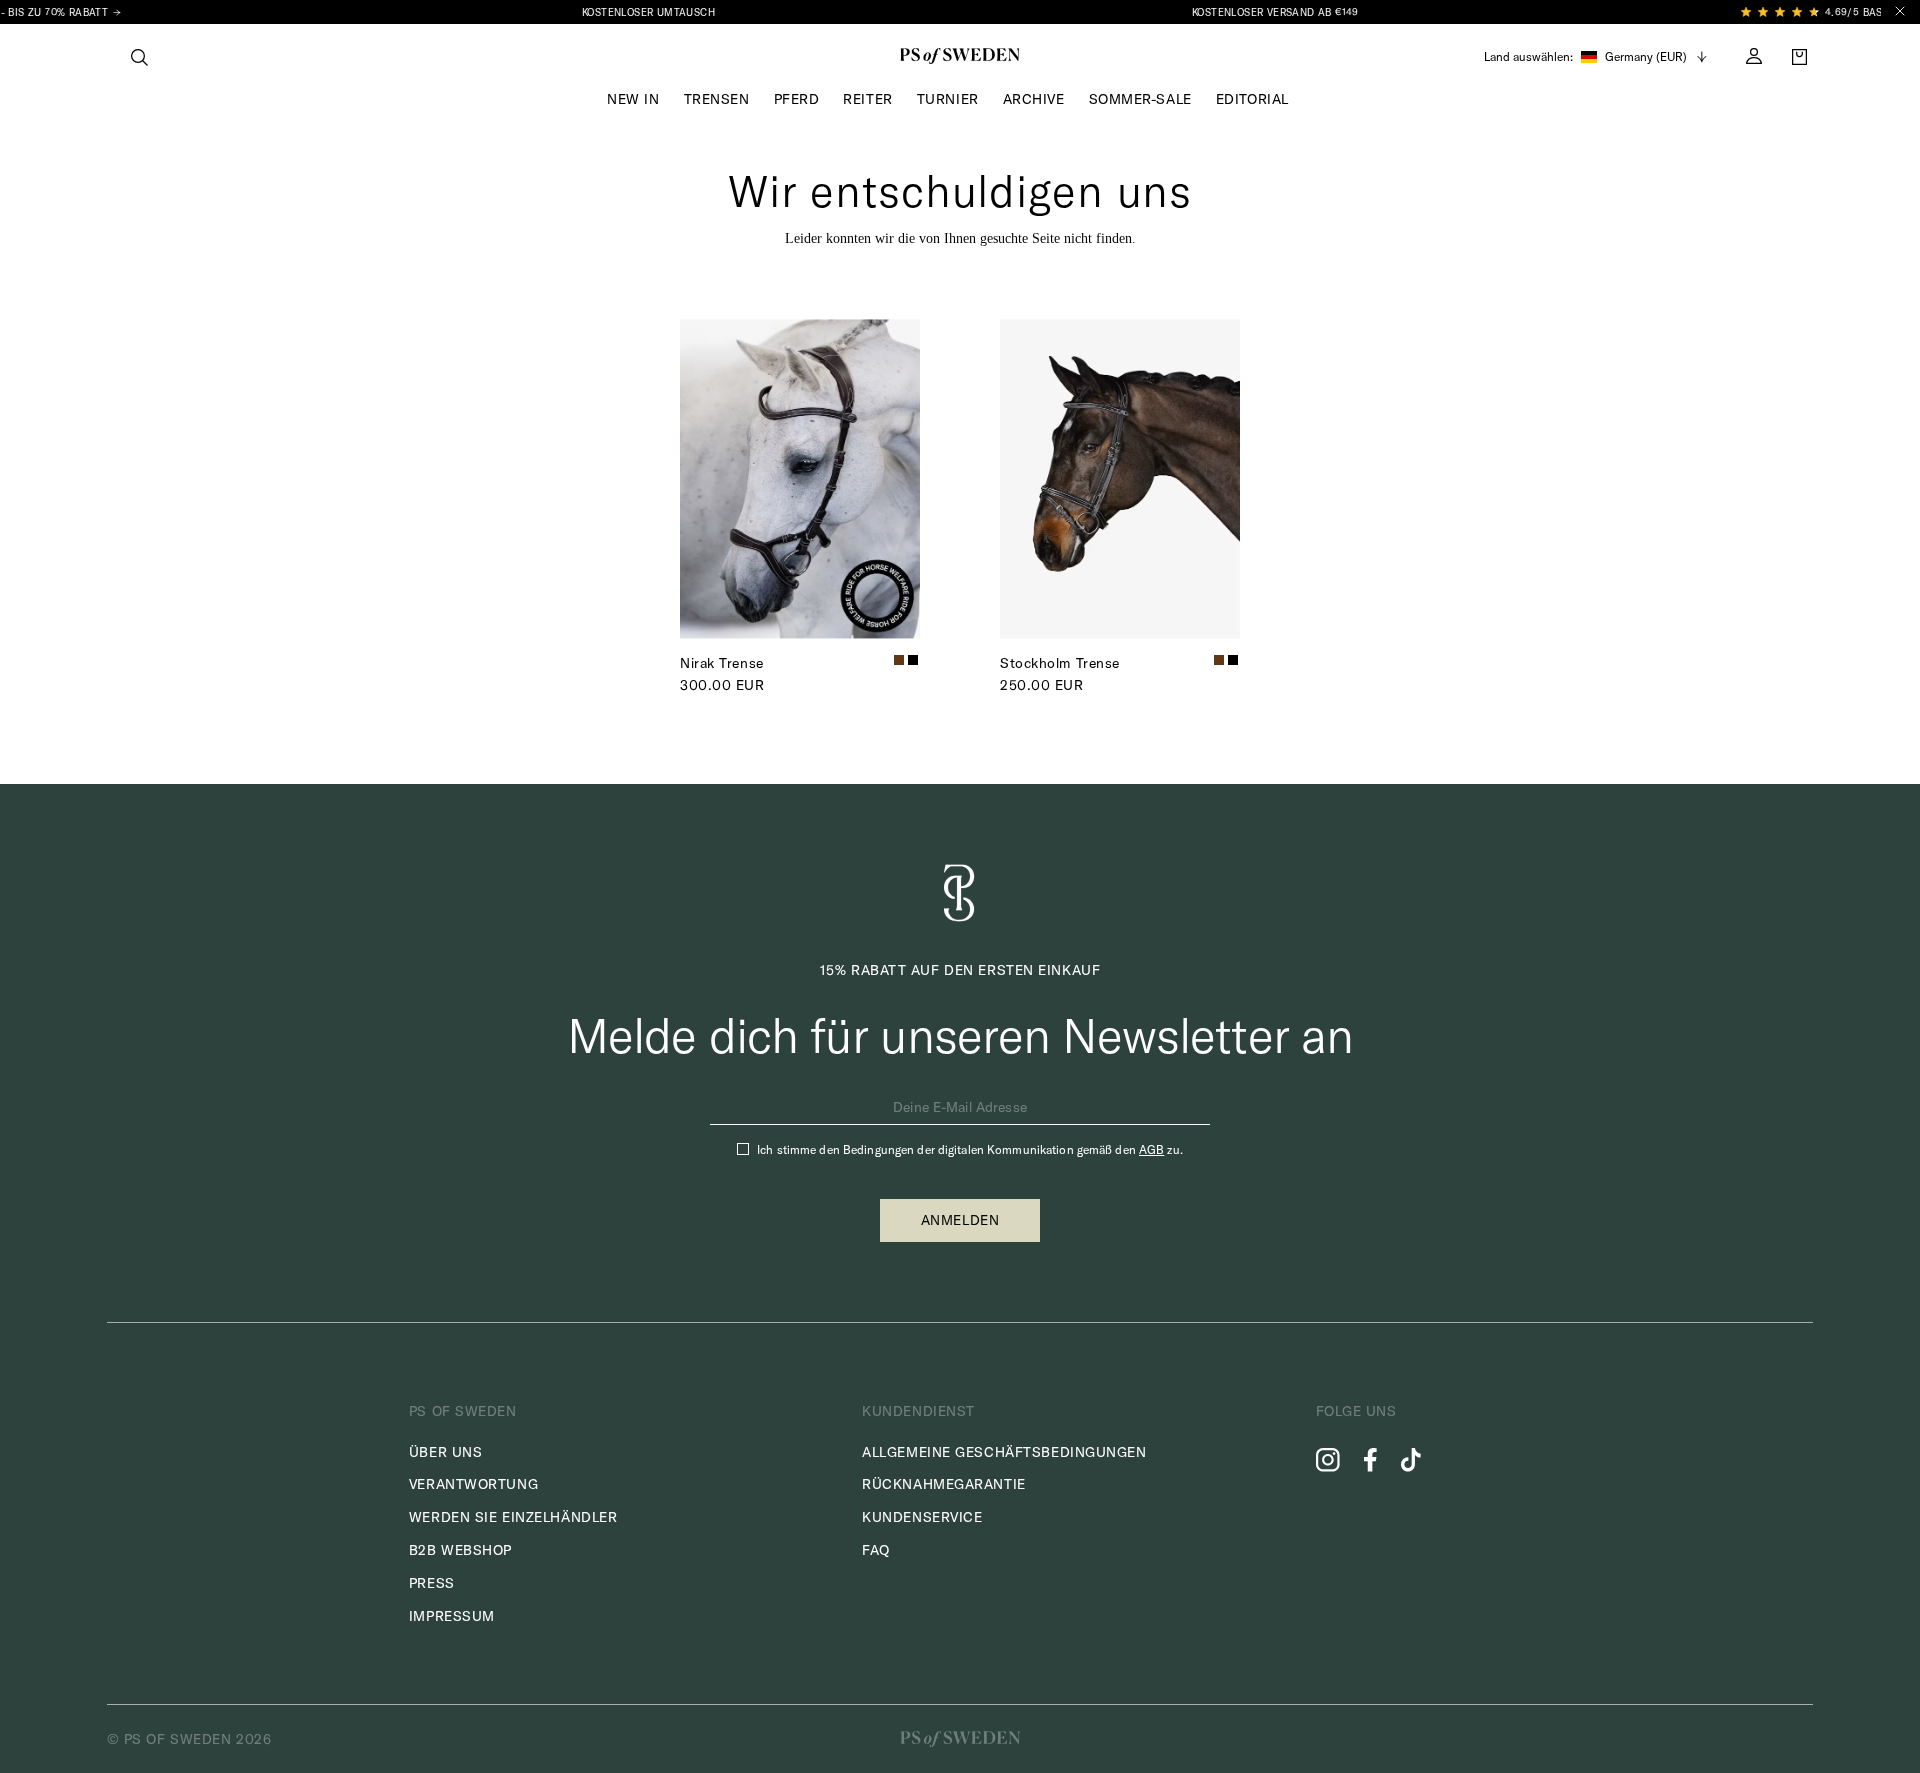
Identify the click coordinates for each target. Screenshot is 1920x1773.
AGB (1151, 1149)
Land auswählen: (1528, 57)
